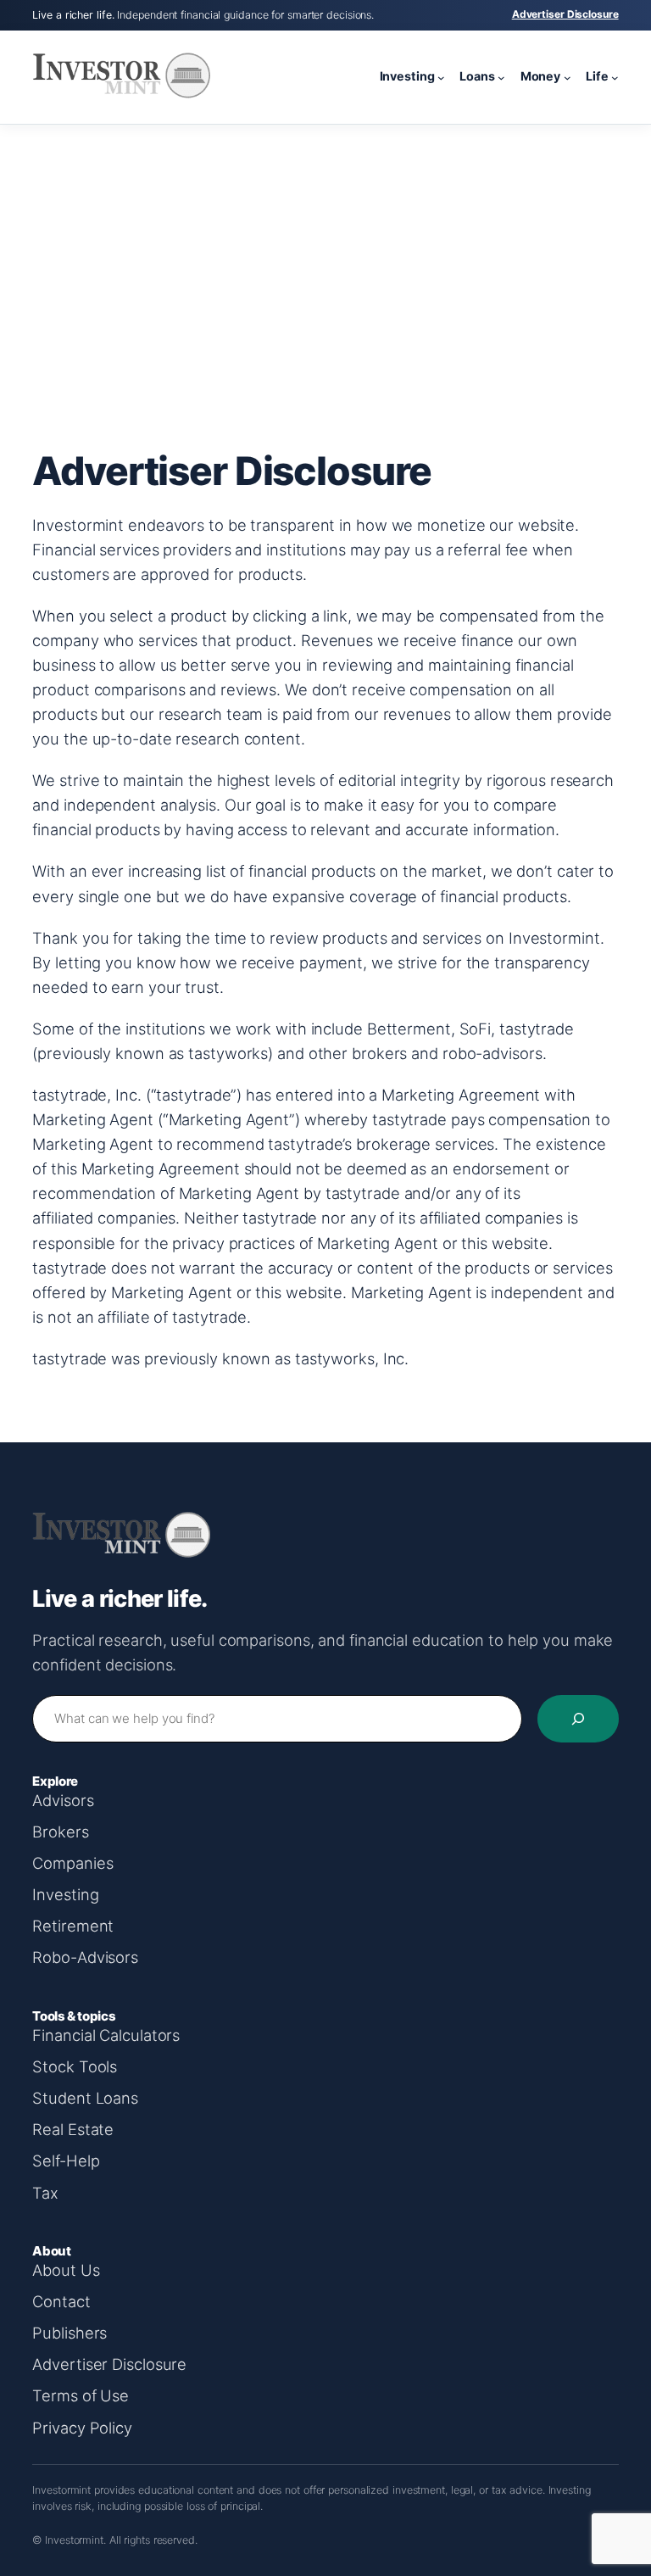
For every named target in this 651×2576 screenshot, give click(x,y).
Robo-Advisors (85, 1957)
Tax (45, 2193)
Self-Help (66, 2161)
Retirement (73, 1926)
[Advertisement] (325, 260)
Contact (61, 2301)
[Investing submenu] (441, 77)
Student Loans (85, 2098)
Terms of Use (81, 2395)
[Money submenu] (568, 77)
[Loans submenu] (501, 77)
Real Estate (73, 2129)
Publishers (70, 2333)
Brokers (60, 1832)
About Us (66, 2270)
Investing (65, 1894)
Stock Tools (75, 2066)
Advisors (63, 1800)
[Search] (578, 1719)
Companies (72, 1863)
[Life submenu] (615, 77)
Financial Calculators (106, 2035)
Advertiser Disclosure (565, 14)
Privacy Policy (82, 2428)
